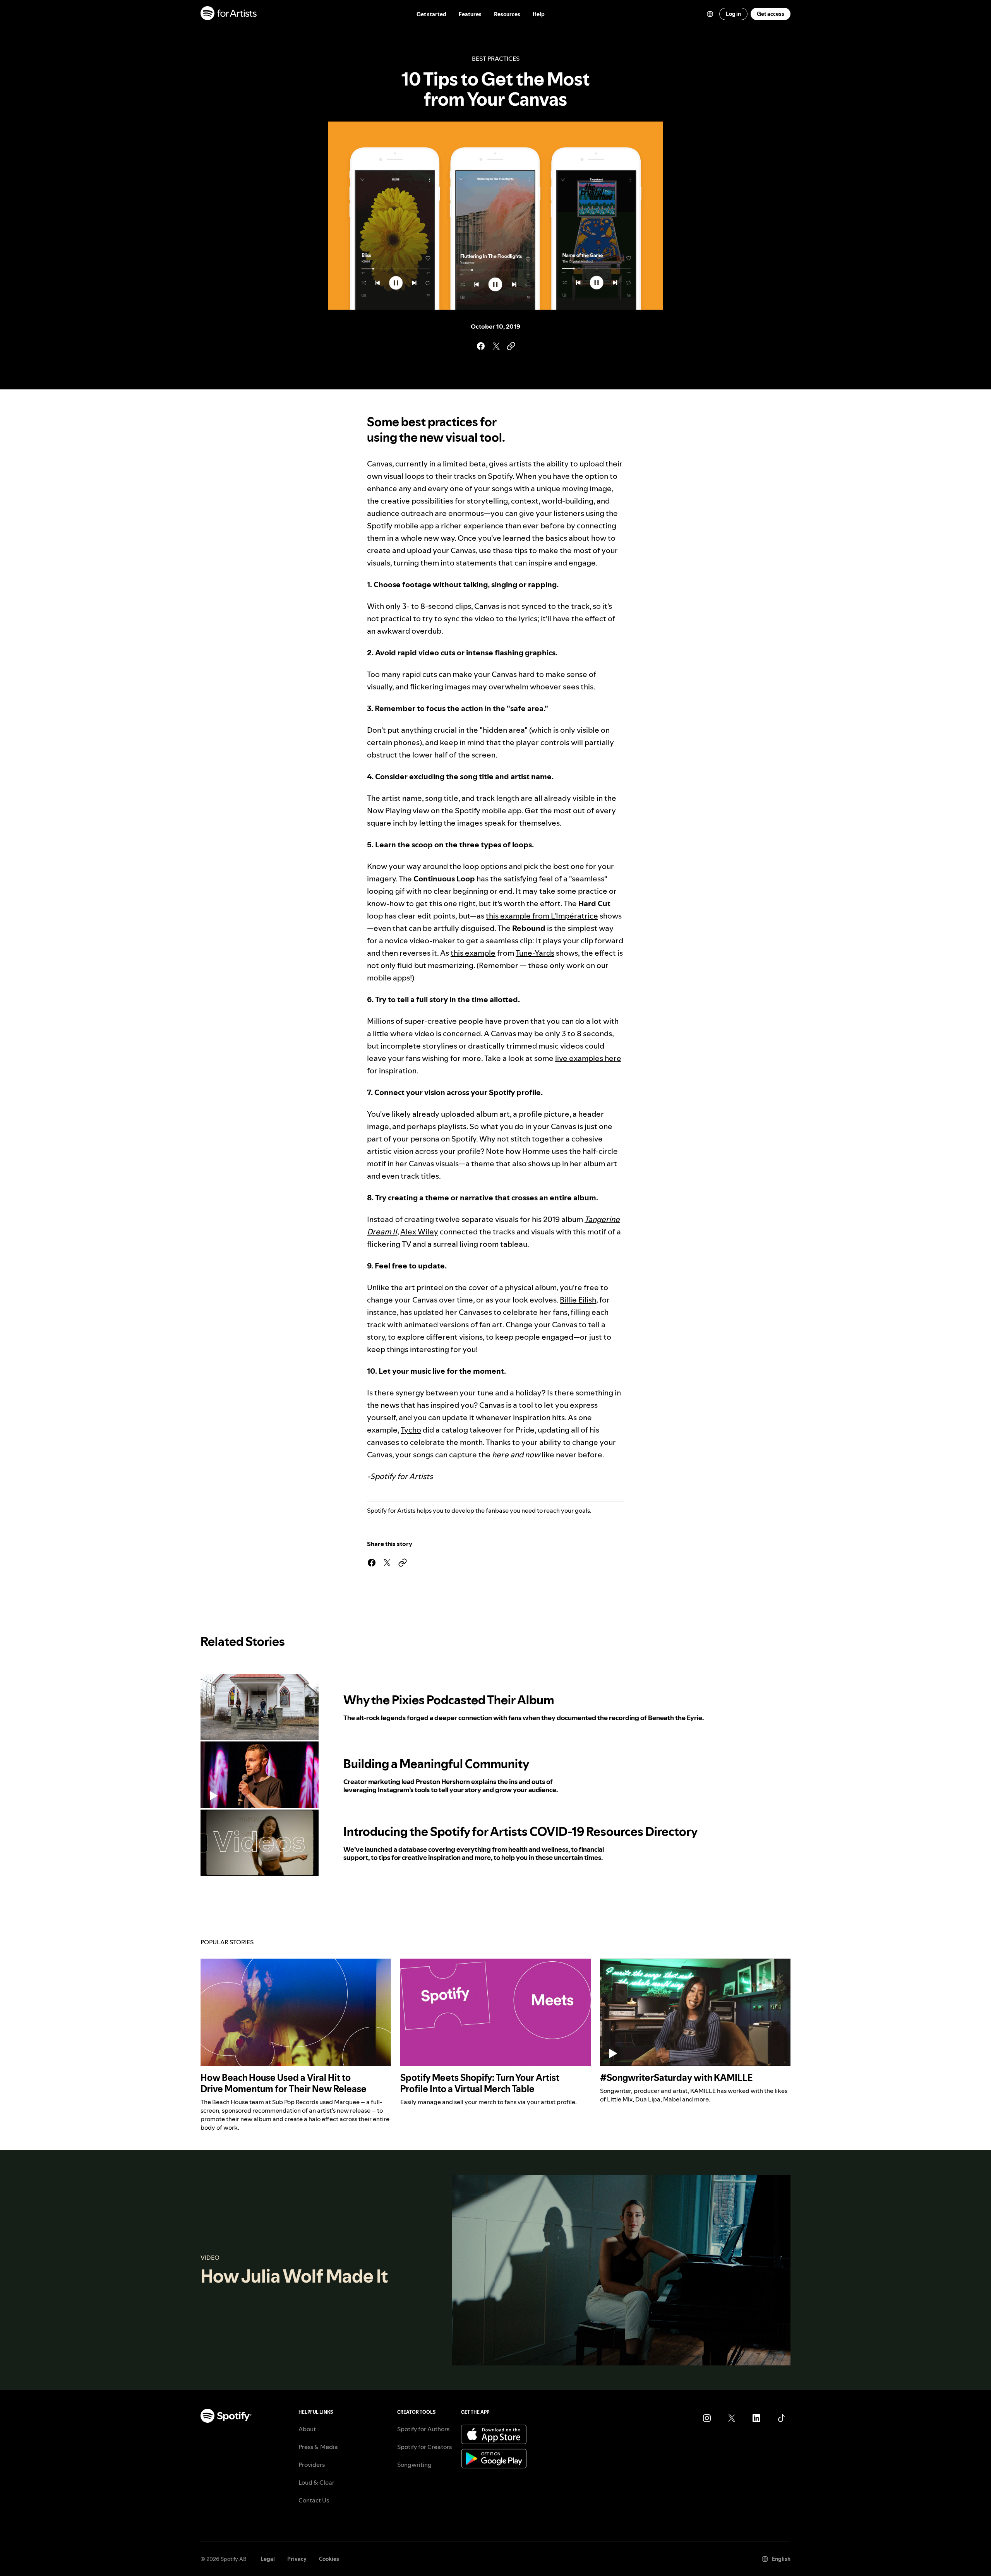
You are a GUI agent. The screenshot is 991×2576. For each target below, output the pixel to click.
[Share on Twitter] (495, 346)
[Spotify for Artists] (229, 14)
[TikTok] (781, 2418)
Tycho (411, 1430)
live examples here (588, 1058)
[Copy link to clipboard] (511, 346)
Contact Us (314, 2500)
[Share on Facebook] (480, 346)
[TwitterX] (732, 2418)
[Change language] (710, 14)
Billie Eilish (578, 1300)
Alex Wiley (419, 1232)
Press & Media (318, 2447)
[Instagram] (707, 2418)
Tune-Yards (535, 953)
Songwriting (414, 2465)
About (307, 2429)
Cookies (329, 2559)
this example (473, 953)
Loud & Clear (316, 2482)
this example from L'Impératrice (542, 916)
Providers (312, 2465)
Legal (268, 2559)
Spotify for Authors (423, 2429)
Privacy (297, 2559)
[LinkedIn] (756, 2418)
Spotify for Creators (424, 2447)
